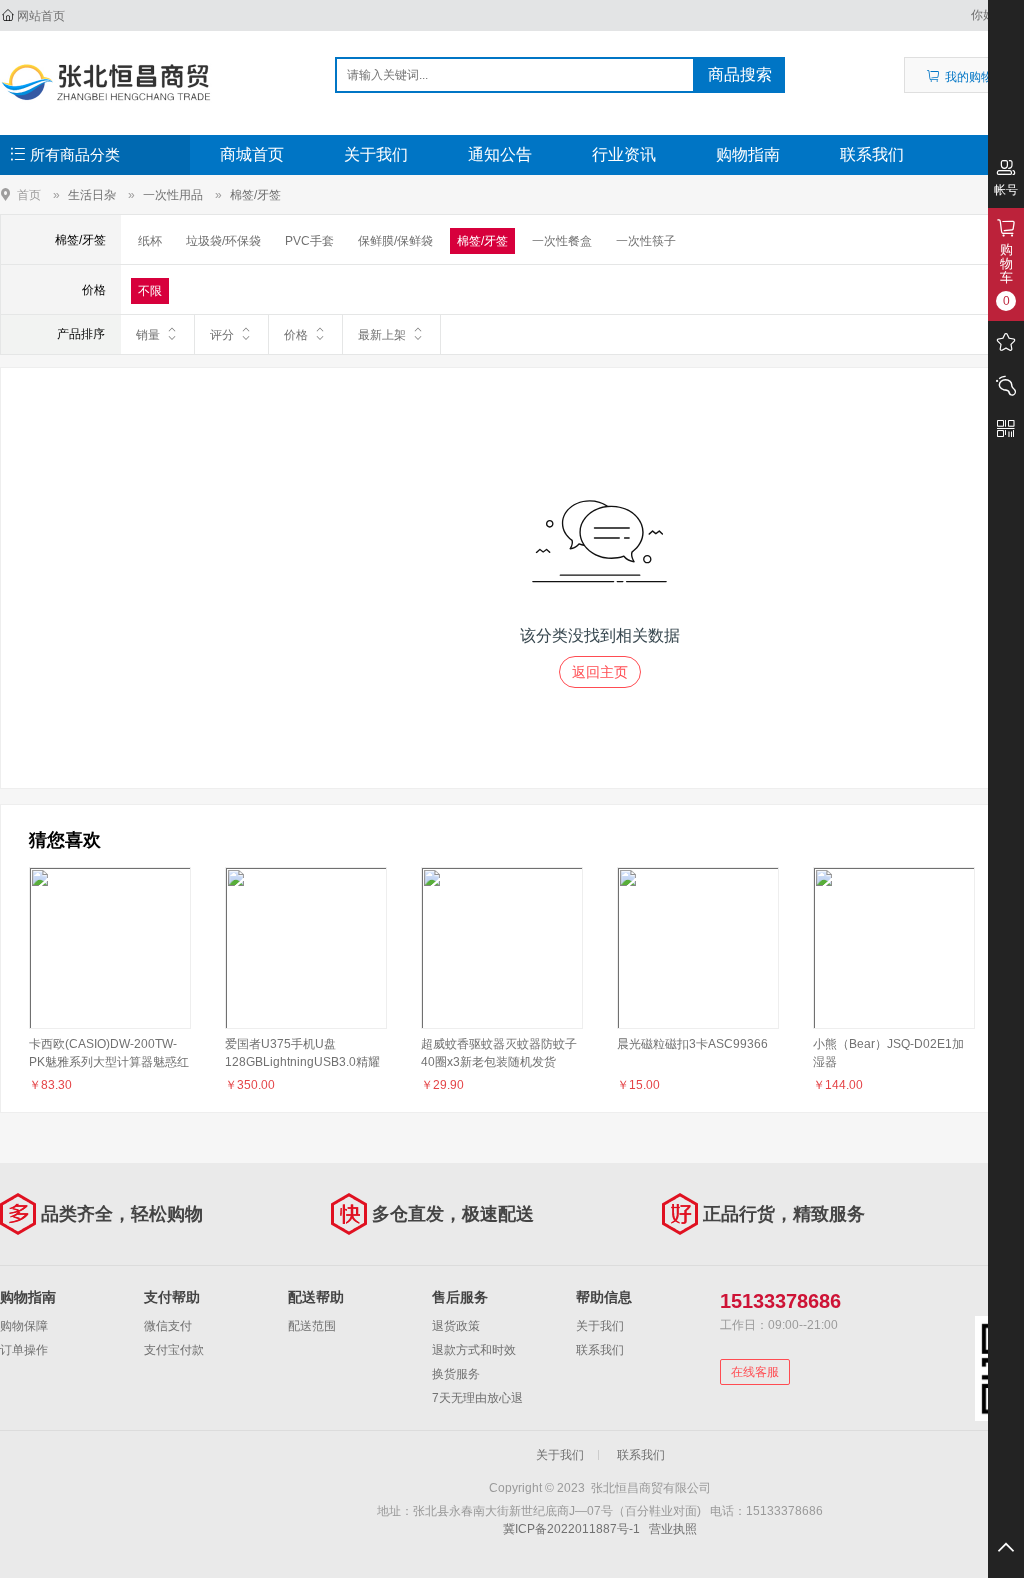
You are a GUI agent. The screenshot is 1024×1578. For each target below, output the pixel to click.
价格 (296, 335)
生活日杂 (92, 195)
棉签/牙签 (255, 195)
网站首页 (41, 16)
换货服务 (456, 1374)
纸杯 (150, 241)
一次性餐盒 (562, 241)
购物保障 (24, 1326)
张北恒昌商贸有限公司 (106, 82)
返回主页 (600, 672)
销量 (148, 335)
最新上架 (382, 335)
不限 (150, 291)
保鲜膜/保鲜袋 (395, 241)
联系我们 (872, 154)
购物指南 (748, 154)
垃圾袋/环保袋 (223, 241)
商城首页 (252, 154)
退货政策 (456, 1326)
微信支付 (168, 1326)
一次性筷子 (646, 241)
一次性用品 (173, 195)
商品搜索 (740, 74)
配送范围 (312, 1326)
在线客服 (755, 1372)
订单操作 (24, 1350)
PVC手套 (309, 241)
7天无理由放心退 (477, 1398)
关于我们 (376, 154)
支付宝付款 (174, 1350)
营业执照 (673, 1529)
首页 (29, 194)
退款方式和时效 (474, 1350)
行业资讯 (624, 154)
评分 (222, 335)
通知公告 (500, 154)
